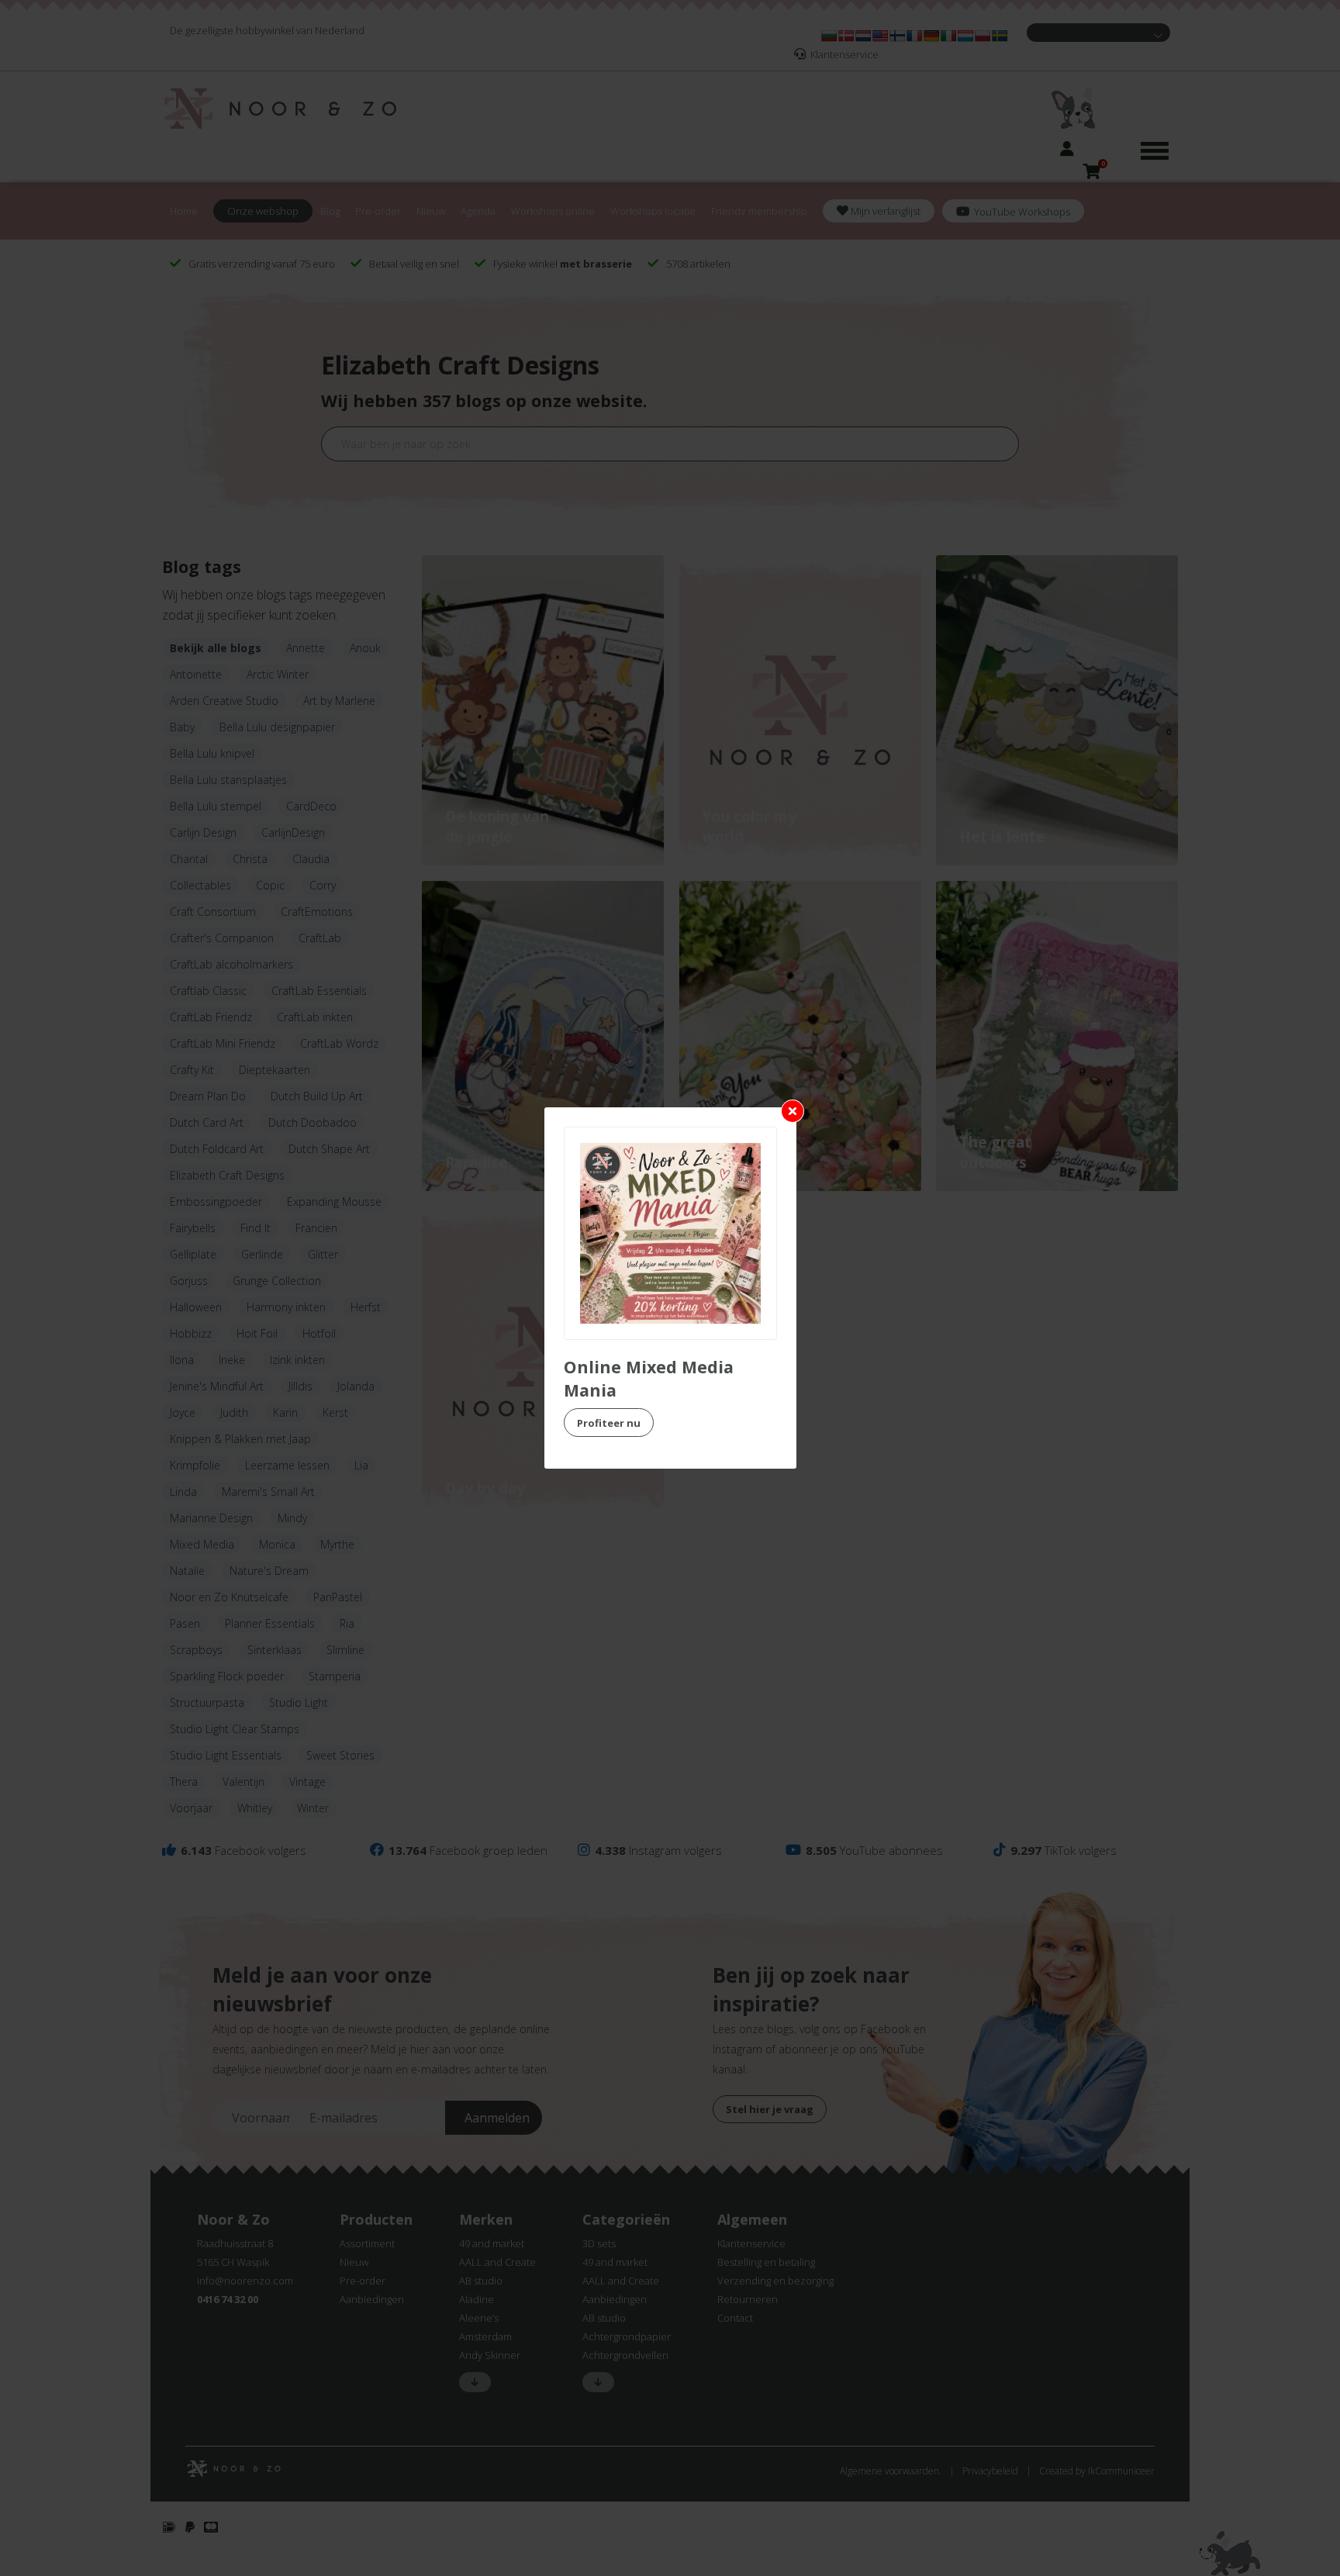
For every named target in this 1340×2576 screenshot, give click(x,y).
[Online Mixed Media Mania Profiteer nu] (670, 1233)
